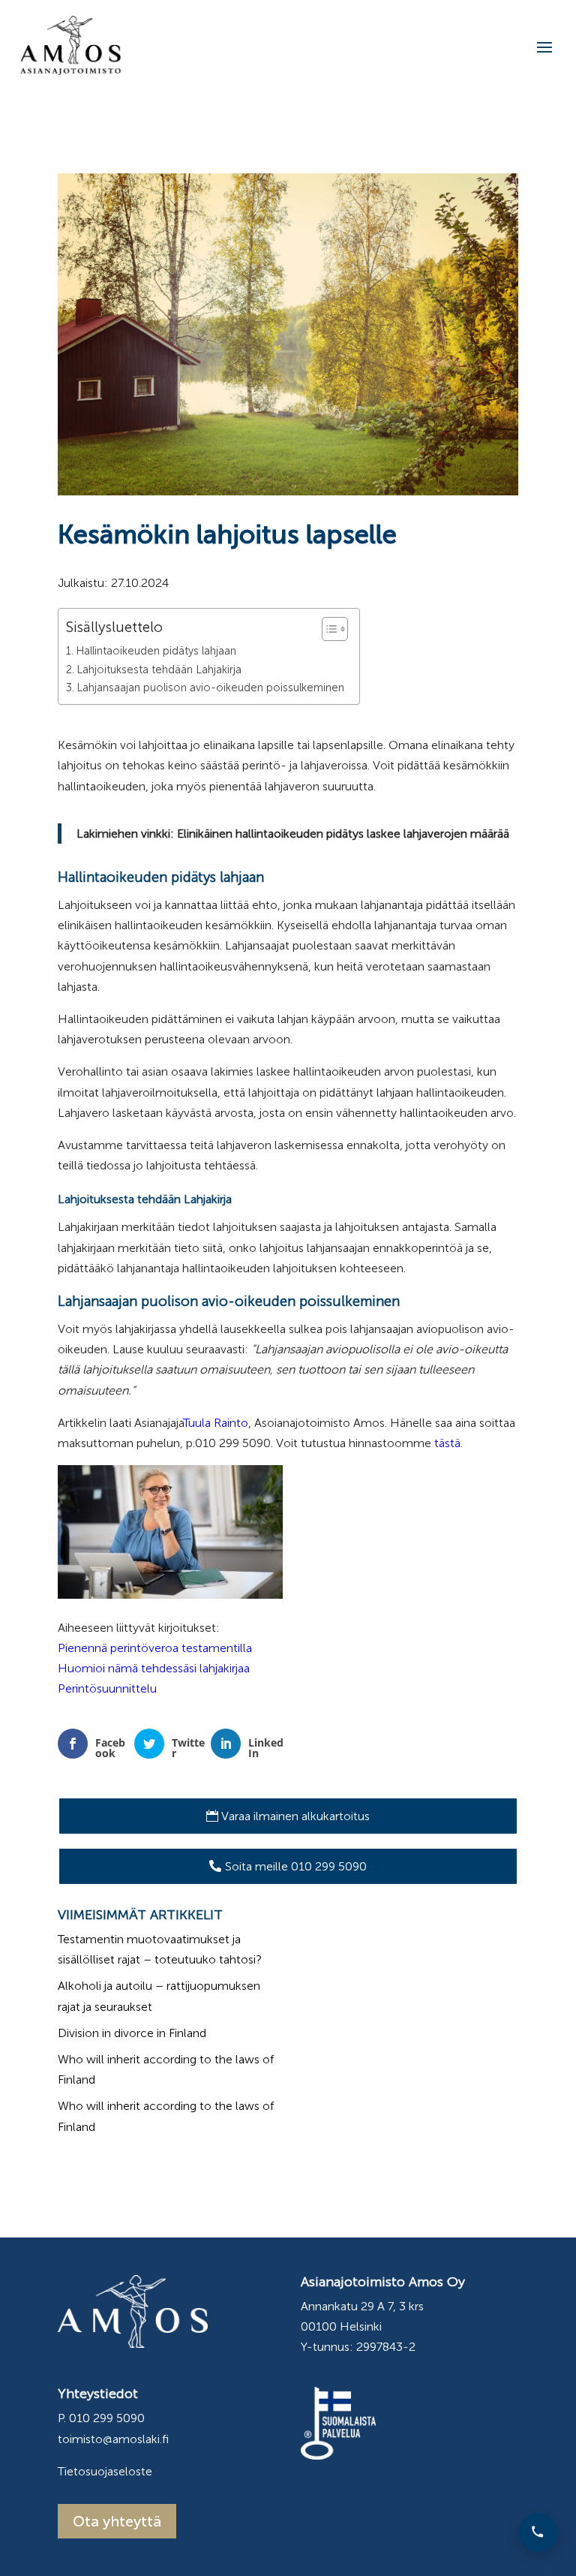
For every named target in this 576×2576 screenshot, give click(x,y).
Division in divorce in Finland (132, 2033)
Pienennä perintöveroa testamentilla (155, 1648)
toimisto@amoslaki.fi (113, 2439)
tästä (447, 1443)
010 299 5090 (107, 2418)
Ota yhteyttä (117, 2521)
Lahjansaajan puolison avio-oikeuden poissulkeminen (210, 688)
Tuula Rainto (216, 1423)
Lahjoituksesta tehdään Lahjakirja (159, 670)
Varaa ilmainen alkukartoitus (295, 1816)
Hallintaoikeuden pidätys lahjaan (156, 651)
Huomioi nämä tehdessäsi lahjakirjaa (154, 1668)
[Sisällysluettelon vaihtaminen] (327, 629)
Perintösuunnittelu (107, 1688)
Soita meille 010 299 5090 (296, 1866)
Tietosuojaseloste (105, 2471)
